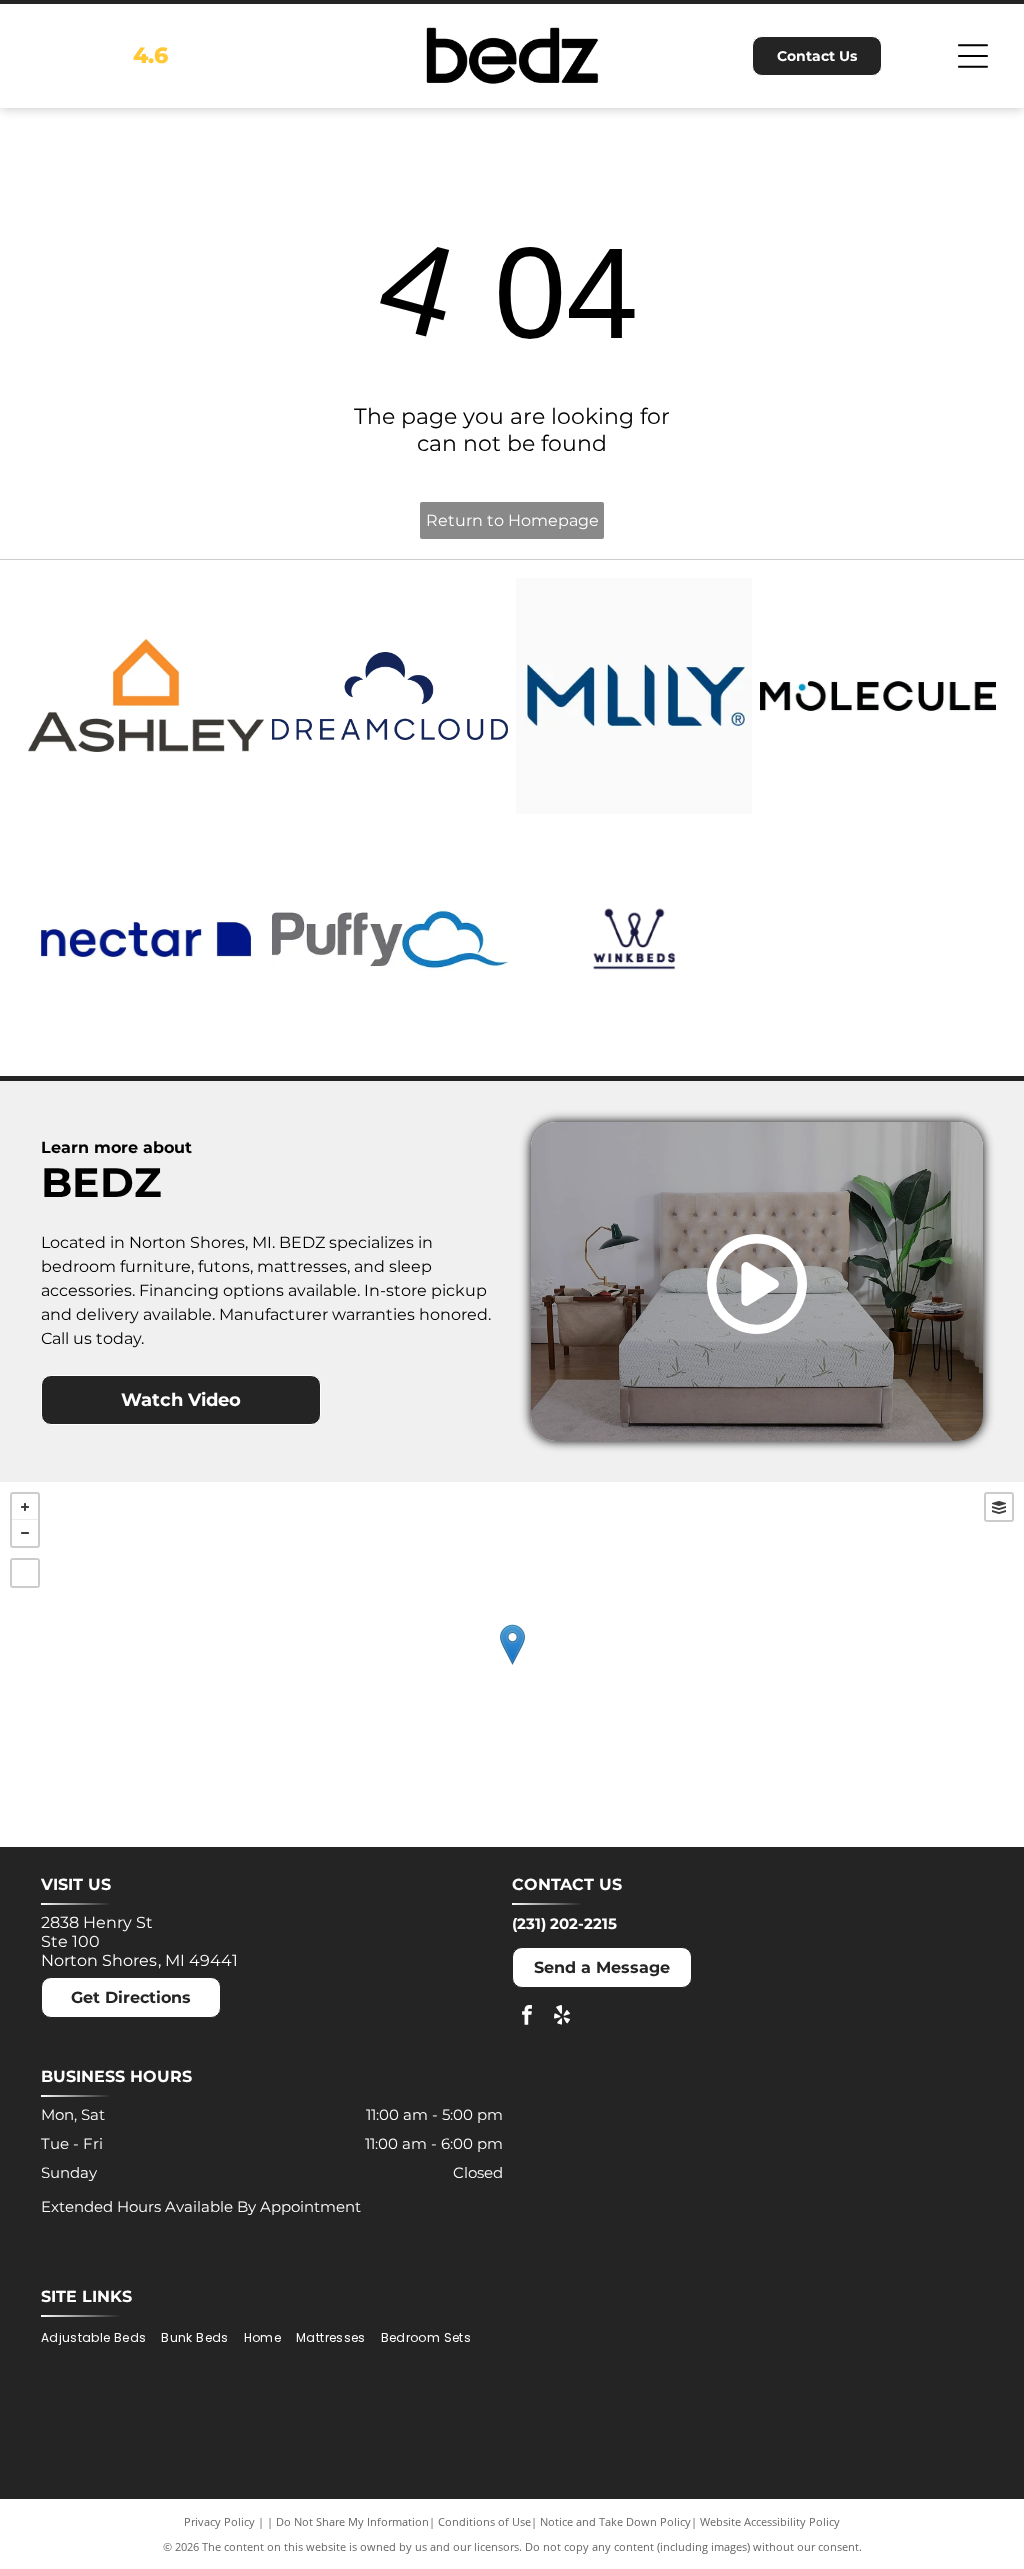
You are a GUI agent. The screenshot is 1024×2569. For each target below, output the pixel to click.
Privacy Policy (219, 2521)
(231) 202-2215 (564, 1923)
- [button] (25, 1533)
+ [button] (25, 1507)
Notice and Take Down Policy (615, 2521)
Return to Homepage (512, 520)
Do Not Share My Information (352, 2521)
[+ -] (512, 1664)
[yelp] (562, 2017)
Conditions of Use (484, 2521)
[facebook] (527, 2017)
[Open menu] (973, 56)
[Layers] (999, 1507)
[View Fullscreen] (25, 1573)
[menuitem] (101, 2338)
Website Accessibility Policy (770, 2521)
